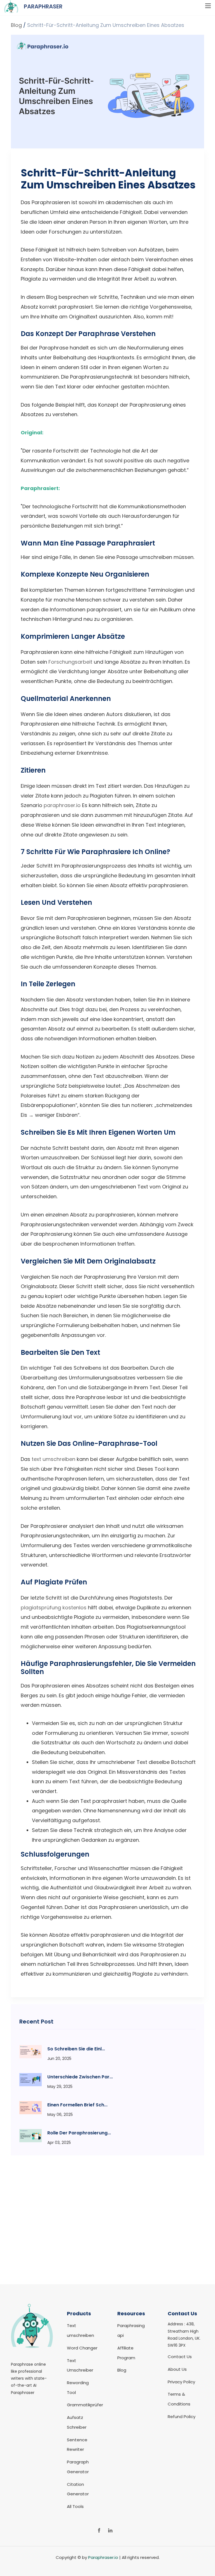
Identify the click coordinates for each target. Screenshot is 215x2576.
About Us (177, 2369)
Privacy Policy (181, 2382)
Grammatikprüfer (85, 2405)
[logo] (32, 2356)
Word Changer (82, 2348)
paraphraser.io (62, 805)
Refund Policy (182, 2417)
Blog (16, 25)
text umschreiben (53, 1459)
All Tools (75, 2506)
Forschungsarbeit (70, 662)
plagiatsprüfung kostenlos (54, 1608)
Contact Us (180, 2357)
